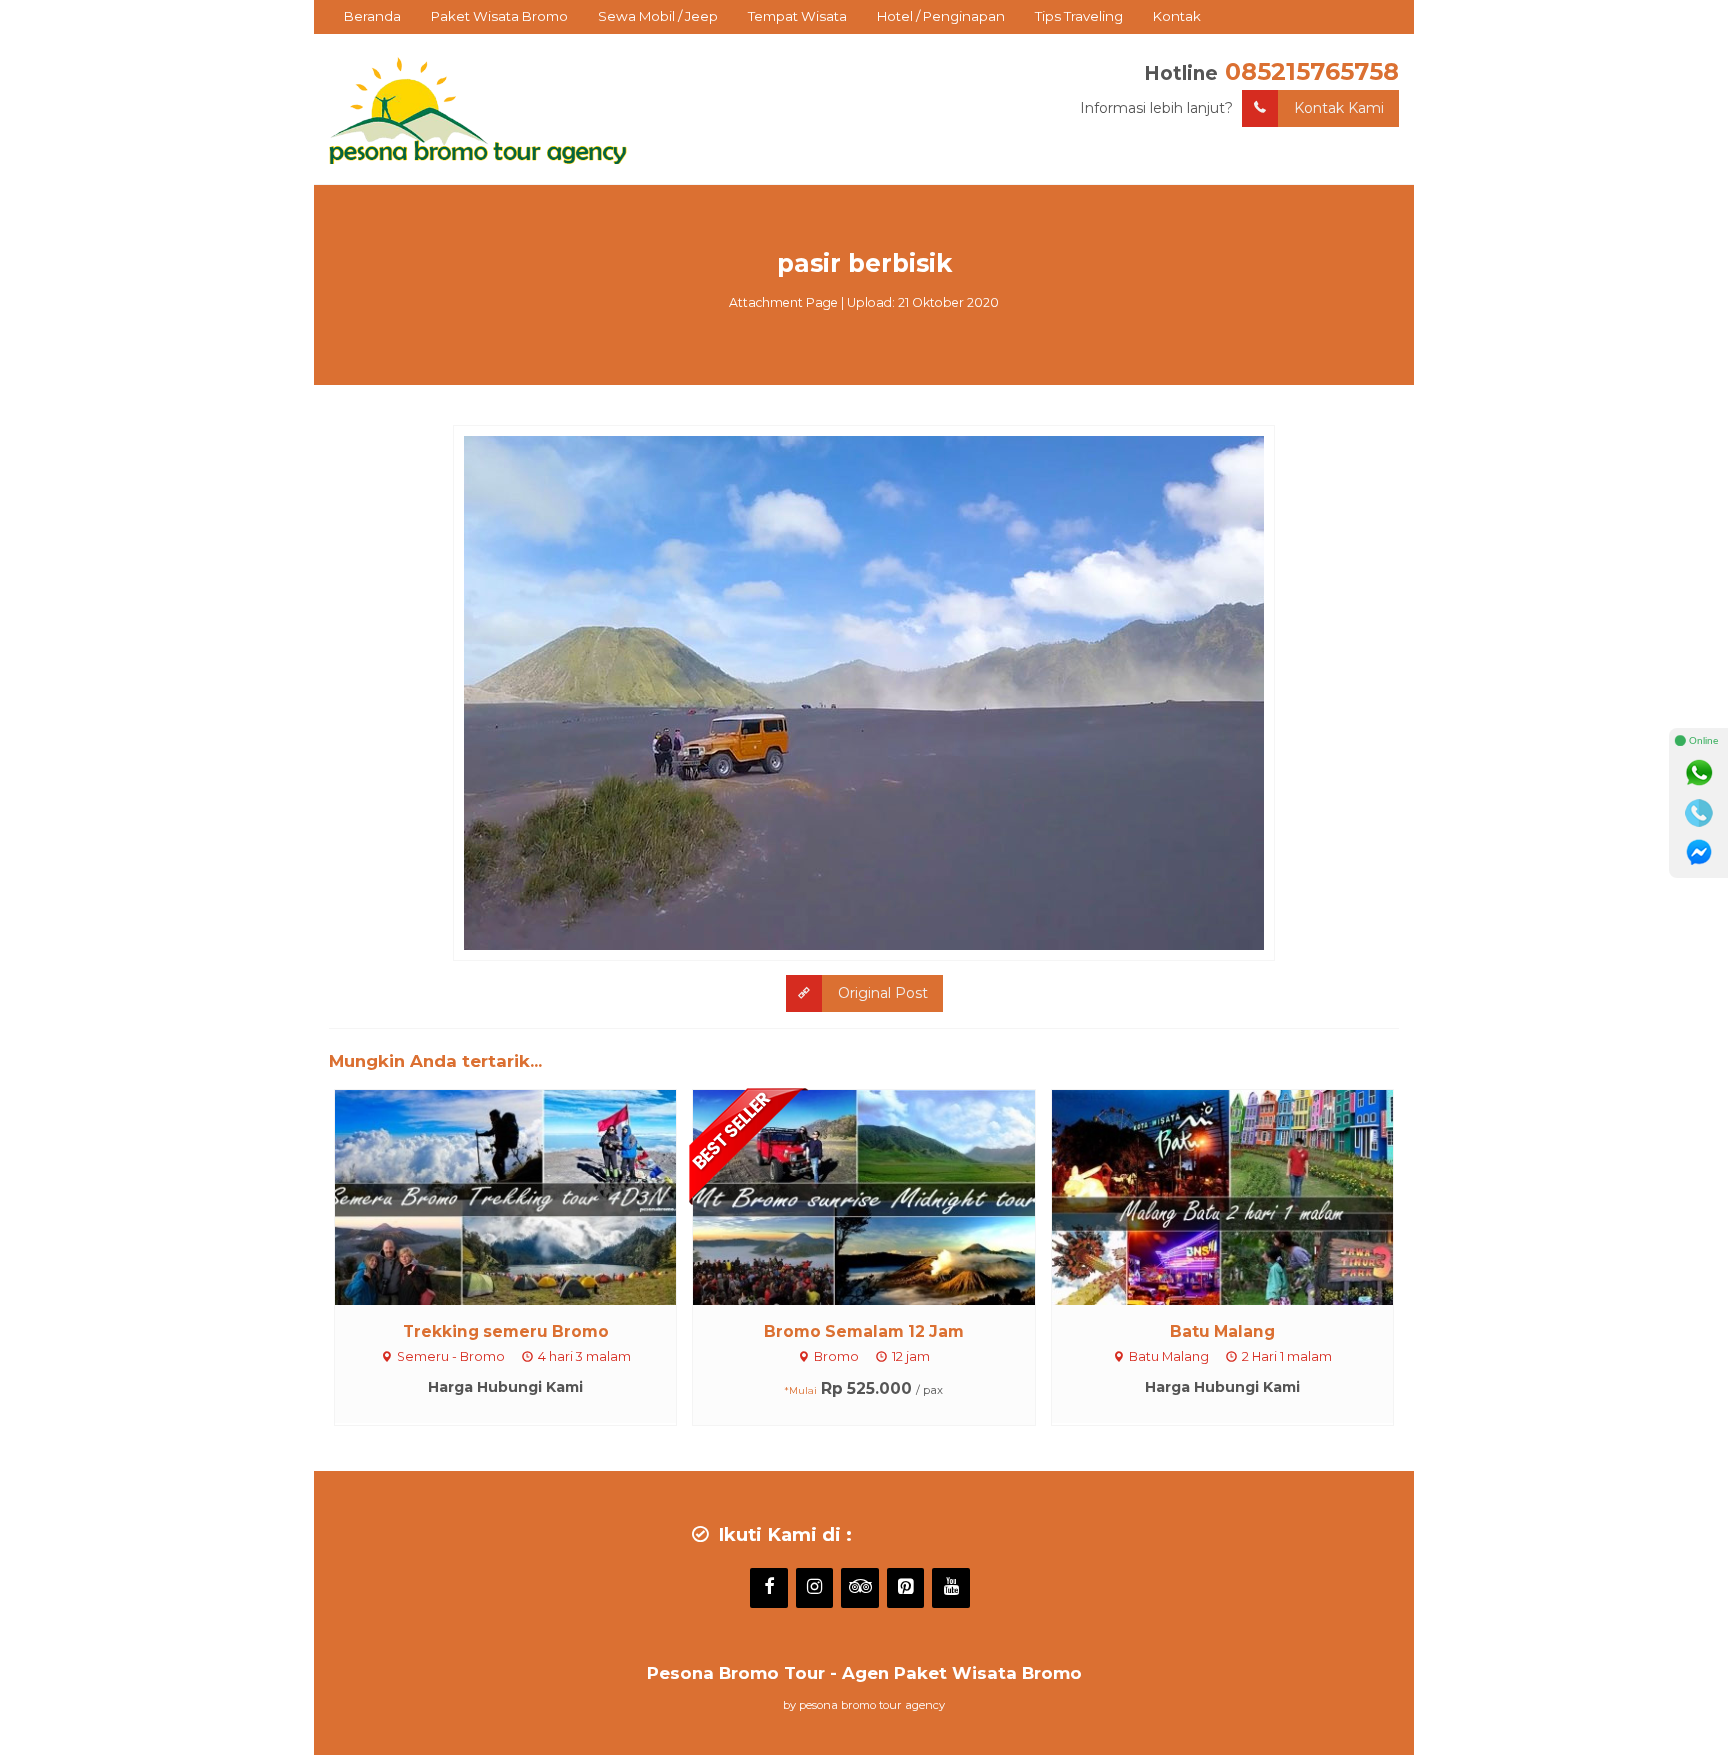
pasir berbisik (864, 263)
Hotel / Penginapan (941, 16)
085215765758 (1312, 71)
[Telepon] (1699, 813)
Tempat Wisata (797, 16)
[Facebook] (769, 1588)
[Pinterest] (906, 1588)
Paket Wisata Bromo (499, 16)
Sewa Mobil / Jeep (658, 16)
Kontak (1177, 16)
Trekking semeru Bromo (506, 1331)
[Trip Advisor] (860, 1588)
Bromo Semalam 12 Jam (864, 1331)
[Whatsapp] (1699, 773)
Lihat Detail (524, 1196)
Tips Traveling (1079, 16)
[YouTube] (951, 1588)
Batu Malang (1222, 1331)
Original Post (883, 993)
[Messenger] (1699, 853)
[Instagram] (815, 1588)
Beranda (372, 16)
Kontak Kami (1339, 108)
